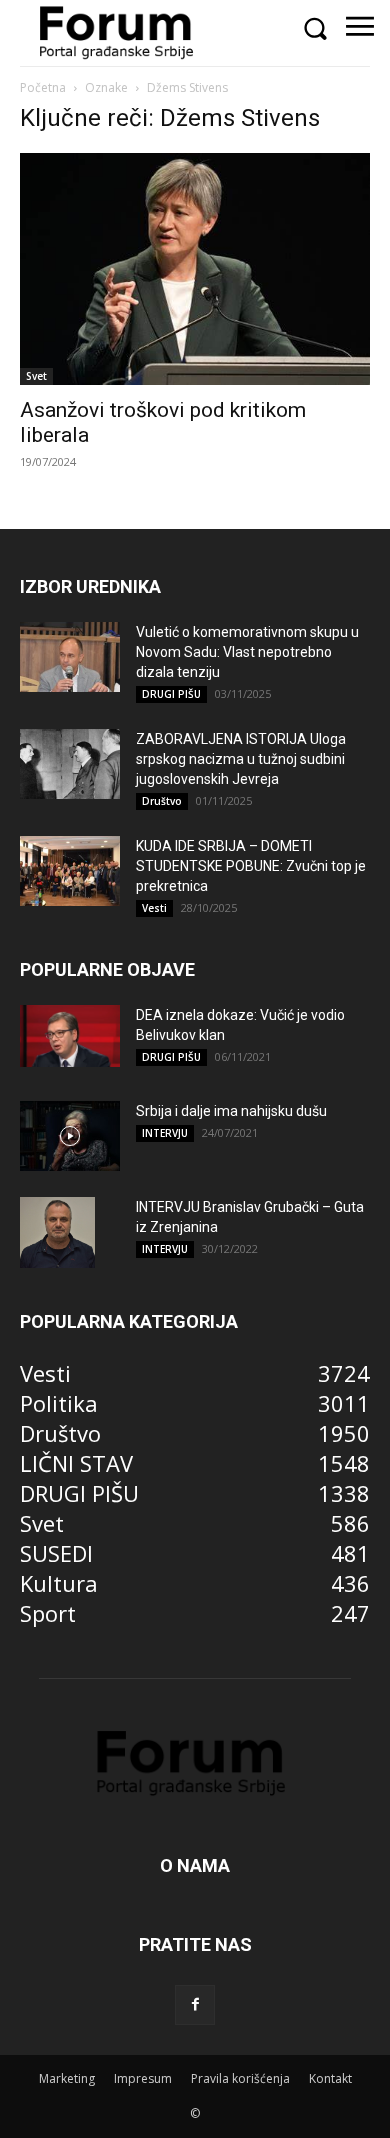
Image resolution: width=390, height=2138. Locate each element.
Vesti (154, 908)
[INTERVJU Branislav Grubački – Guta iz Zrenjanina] (57, 1232)
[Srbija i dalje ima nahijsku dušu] (70, 1136)
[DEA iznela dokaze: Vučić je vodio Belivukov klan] (70, 1036)
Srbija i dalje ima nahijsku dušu (231, 1111)
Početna (43, 87)
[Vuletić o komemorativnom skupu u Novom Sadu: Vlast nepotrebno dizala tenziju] (70, 657)
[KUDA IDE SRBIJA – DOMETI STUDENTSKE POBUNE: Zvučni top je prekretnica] (70, 871)
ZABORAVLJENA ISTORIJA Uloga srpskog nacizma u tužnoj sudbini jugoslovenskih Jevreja (241, 759)
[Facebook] (195, 2005)
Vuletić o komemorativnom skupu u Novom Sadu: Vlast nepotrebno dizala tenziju (247, 652)
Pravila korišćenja (240, 2078)
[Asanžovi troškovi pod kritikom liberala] (195, 269)
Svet (36, 376)
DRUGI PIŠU (171, 694)
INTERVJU (165, 1133)
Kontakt (330, 2078)
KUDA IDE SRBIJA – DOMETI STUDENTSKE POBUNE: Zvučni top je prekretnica (251, 866)
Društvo (162, 801)
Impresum (143, 2078)
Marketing (67, 2078)
